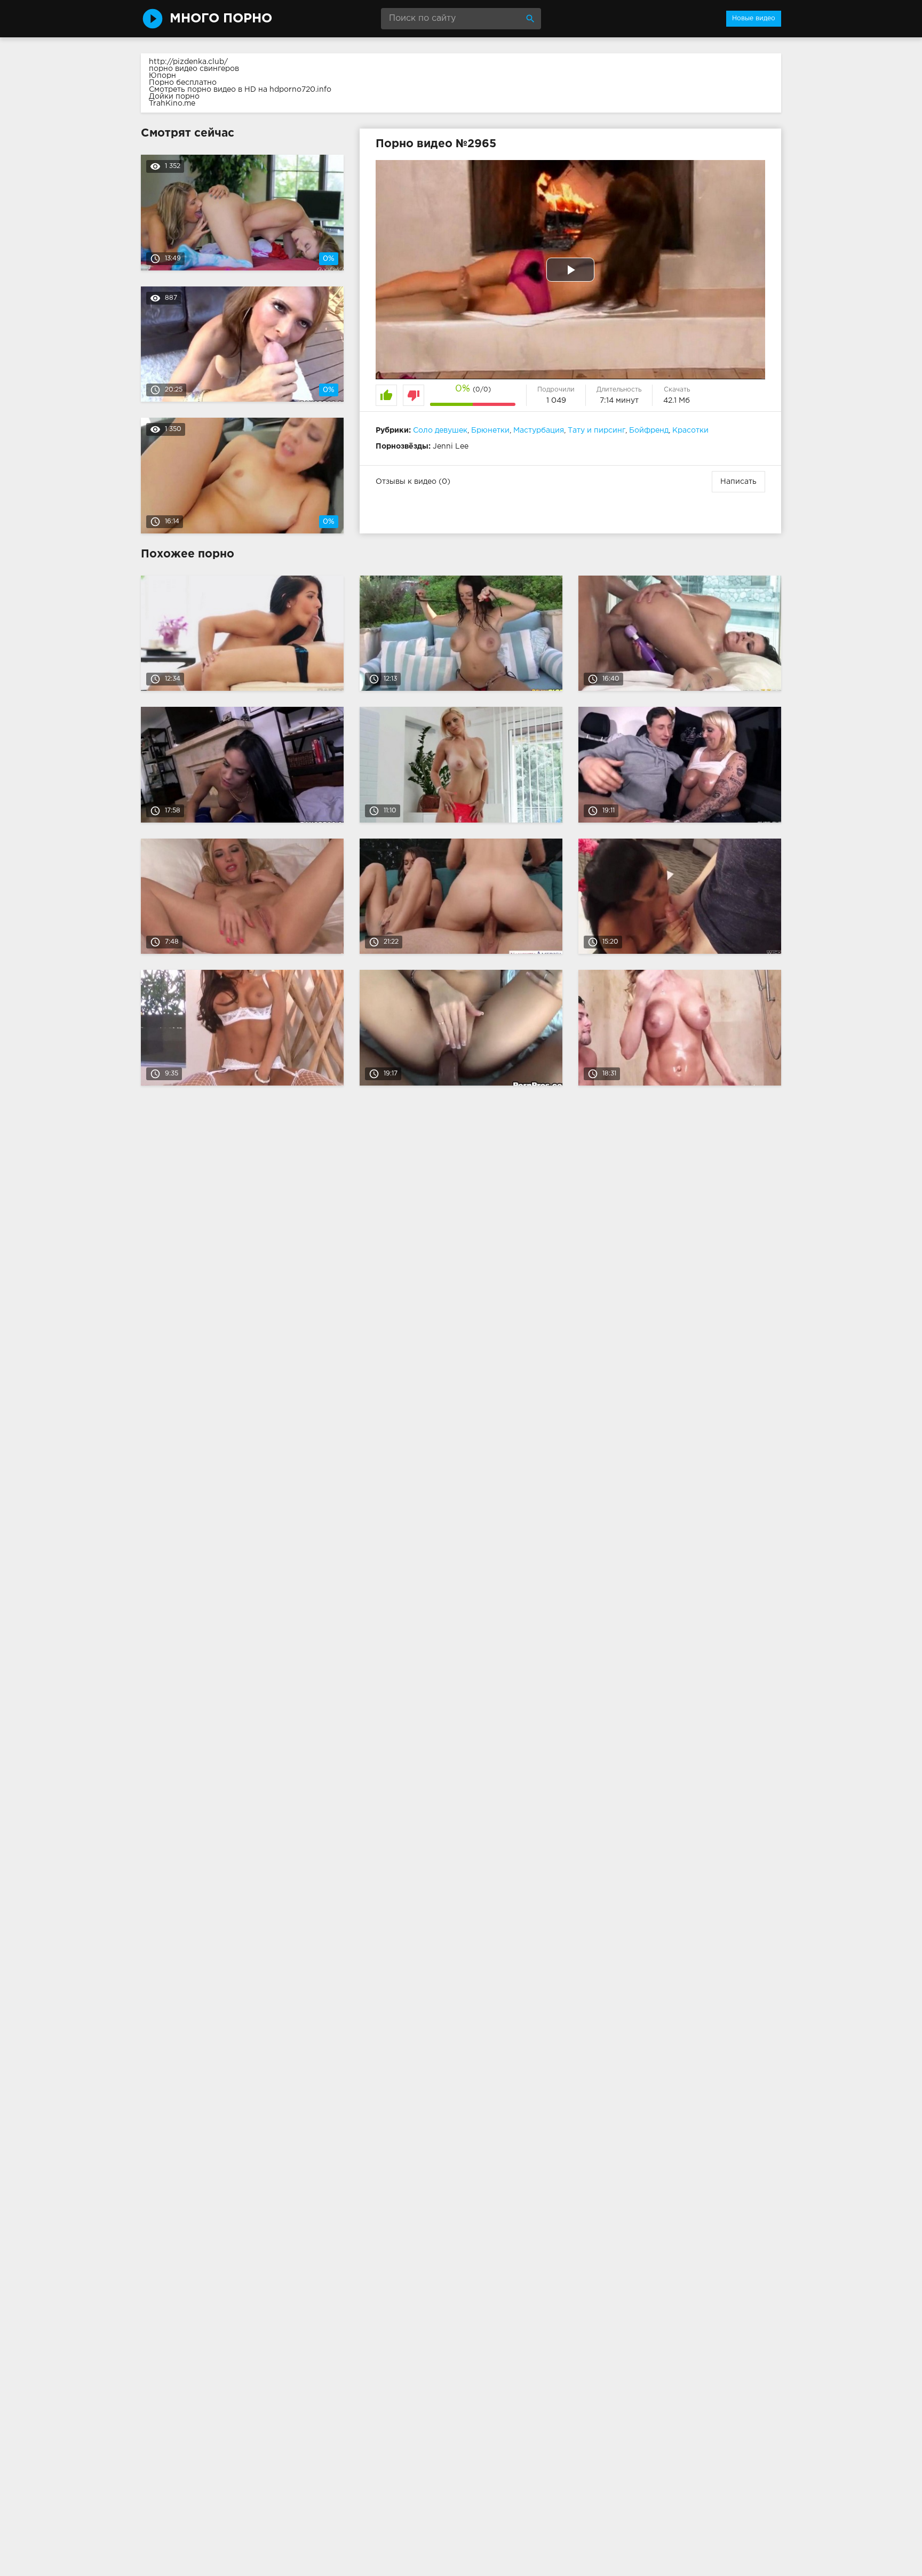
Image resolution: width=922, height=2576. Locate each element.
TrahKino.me (172, 103)
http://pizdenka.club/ (188, 62)
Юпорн (162, 76)
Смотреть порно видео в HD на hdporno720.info (240, 90)
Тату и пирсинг (597, 430)
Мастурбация (539, 430)
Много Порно (221, 19)
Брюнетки (490, 430)
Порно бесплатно (183, 83)
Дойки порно (174, 97)
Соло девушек (440, 430)
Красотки (690, 430)
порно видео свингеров (194, 69)
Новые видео (754, 18)
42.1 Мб (677, 401)
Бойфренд (649, 430)
